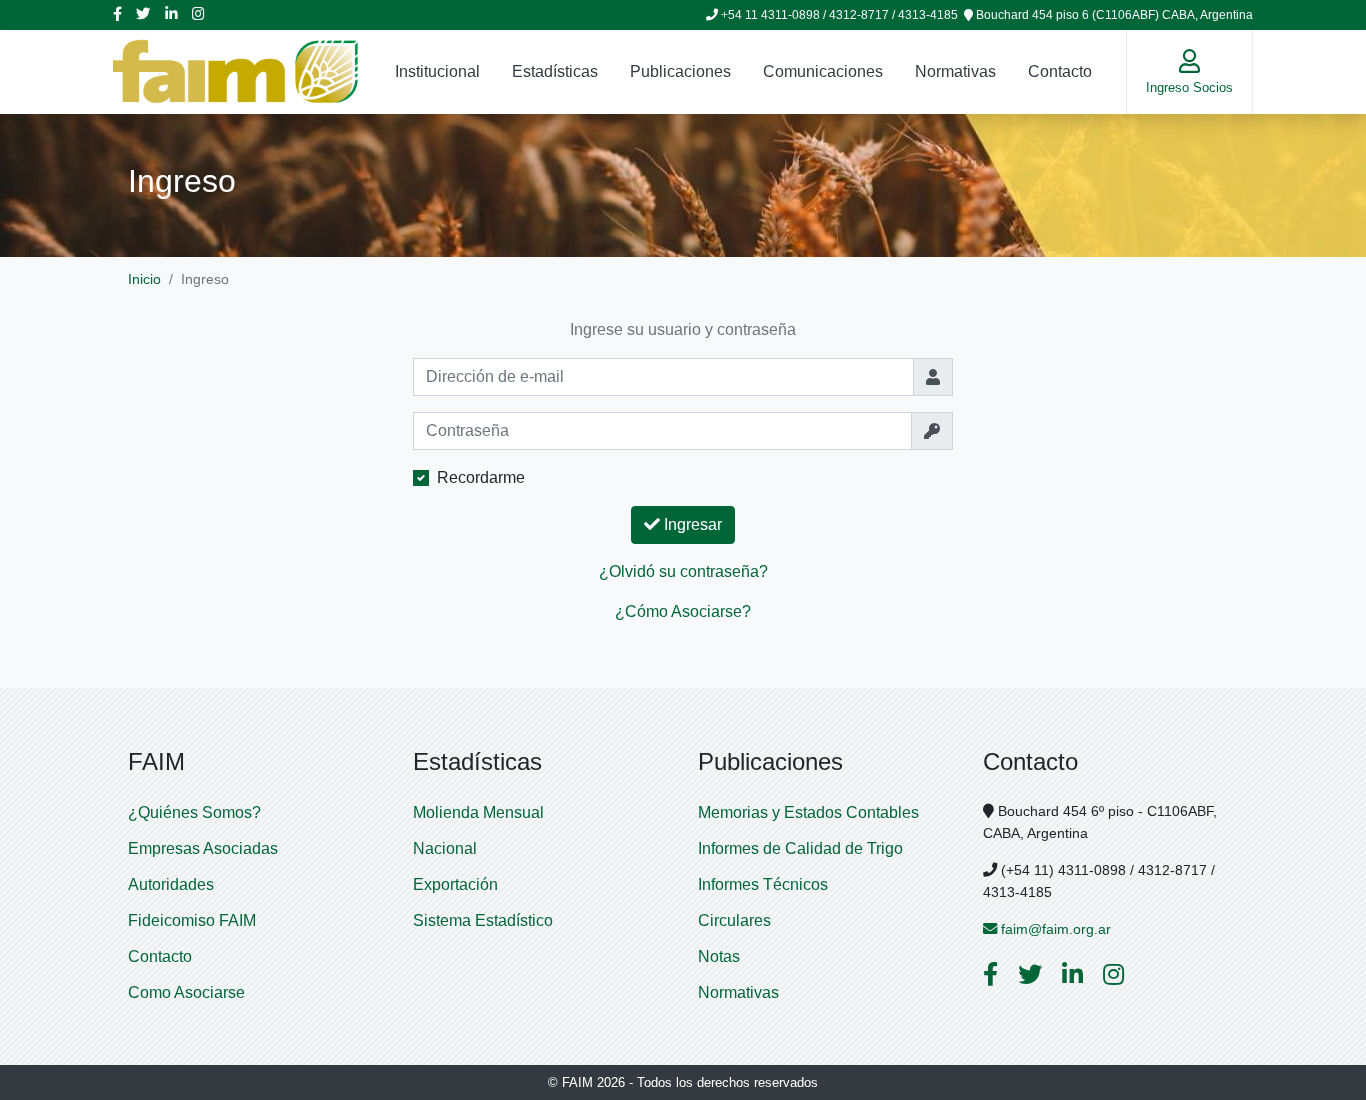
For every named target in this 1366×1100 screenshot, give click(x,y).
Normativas (955, 71)
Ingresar (691, 524)
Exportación (455, 884)
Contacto (1060, 71)
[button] (1189, 72)
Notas (719, 956)
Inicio (144, 279)
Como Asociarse (186, 992)
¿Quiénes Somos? (194, 812)
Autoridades (171, 884)
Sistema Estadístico (483, 920)
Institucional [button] (437, 71)
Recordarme (481, 477)
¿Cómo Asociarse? (683, 611)
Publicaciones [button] (680, 71)
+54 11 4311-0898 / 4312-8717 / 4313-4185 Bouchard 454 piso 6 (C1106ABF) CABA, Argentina (985, 15)
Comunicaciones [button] (823, 71)
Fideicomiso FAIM (192, 920)
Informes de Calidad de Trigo (800, 848)
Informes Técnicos (763, 884)
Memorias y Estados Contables (808, 812)
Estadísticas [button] (555, 71)
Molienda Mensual (478, 812)
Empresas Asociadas (203, 848)
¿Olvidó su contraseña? (683, 571)
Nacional (445, 848)
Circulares (734, 920)
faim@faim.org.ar (1054, 929)
